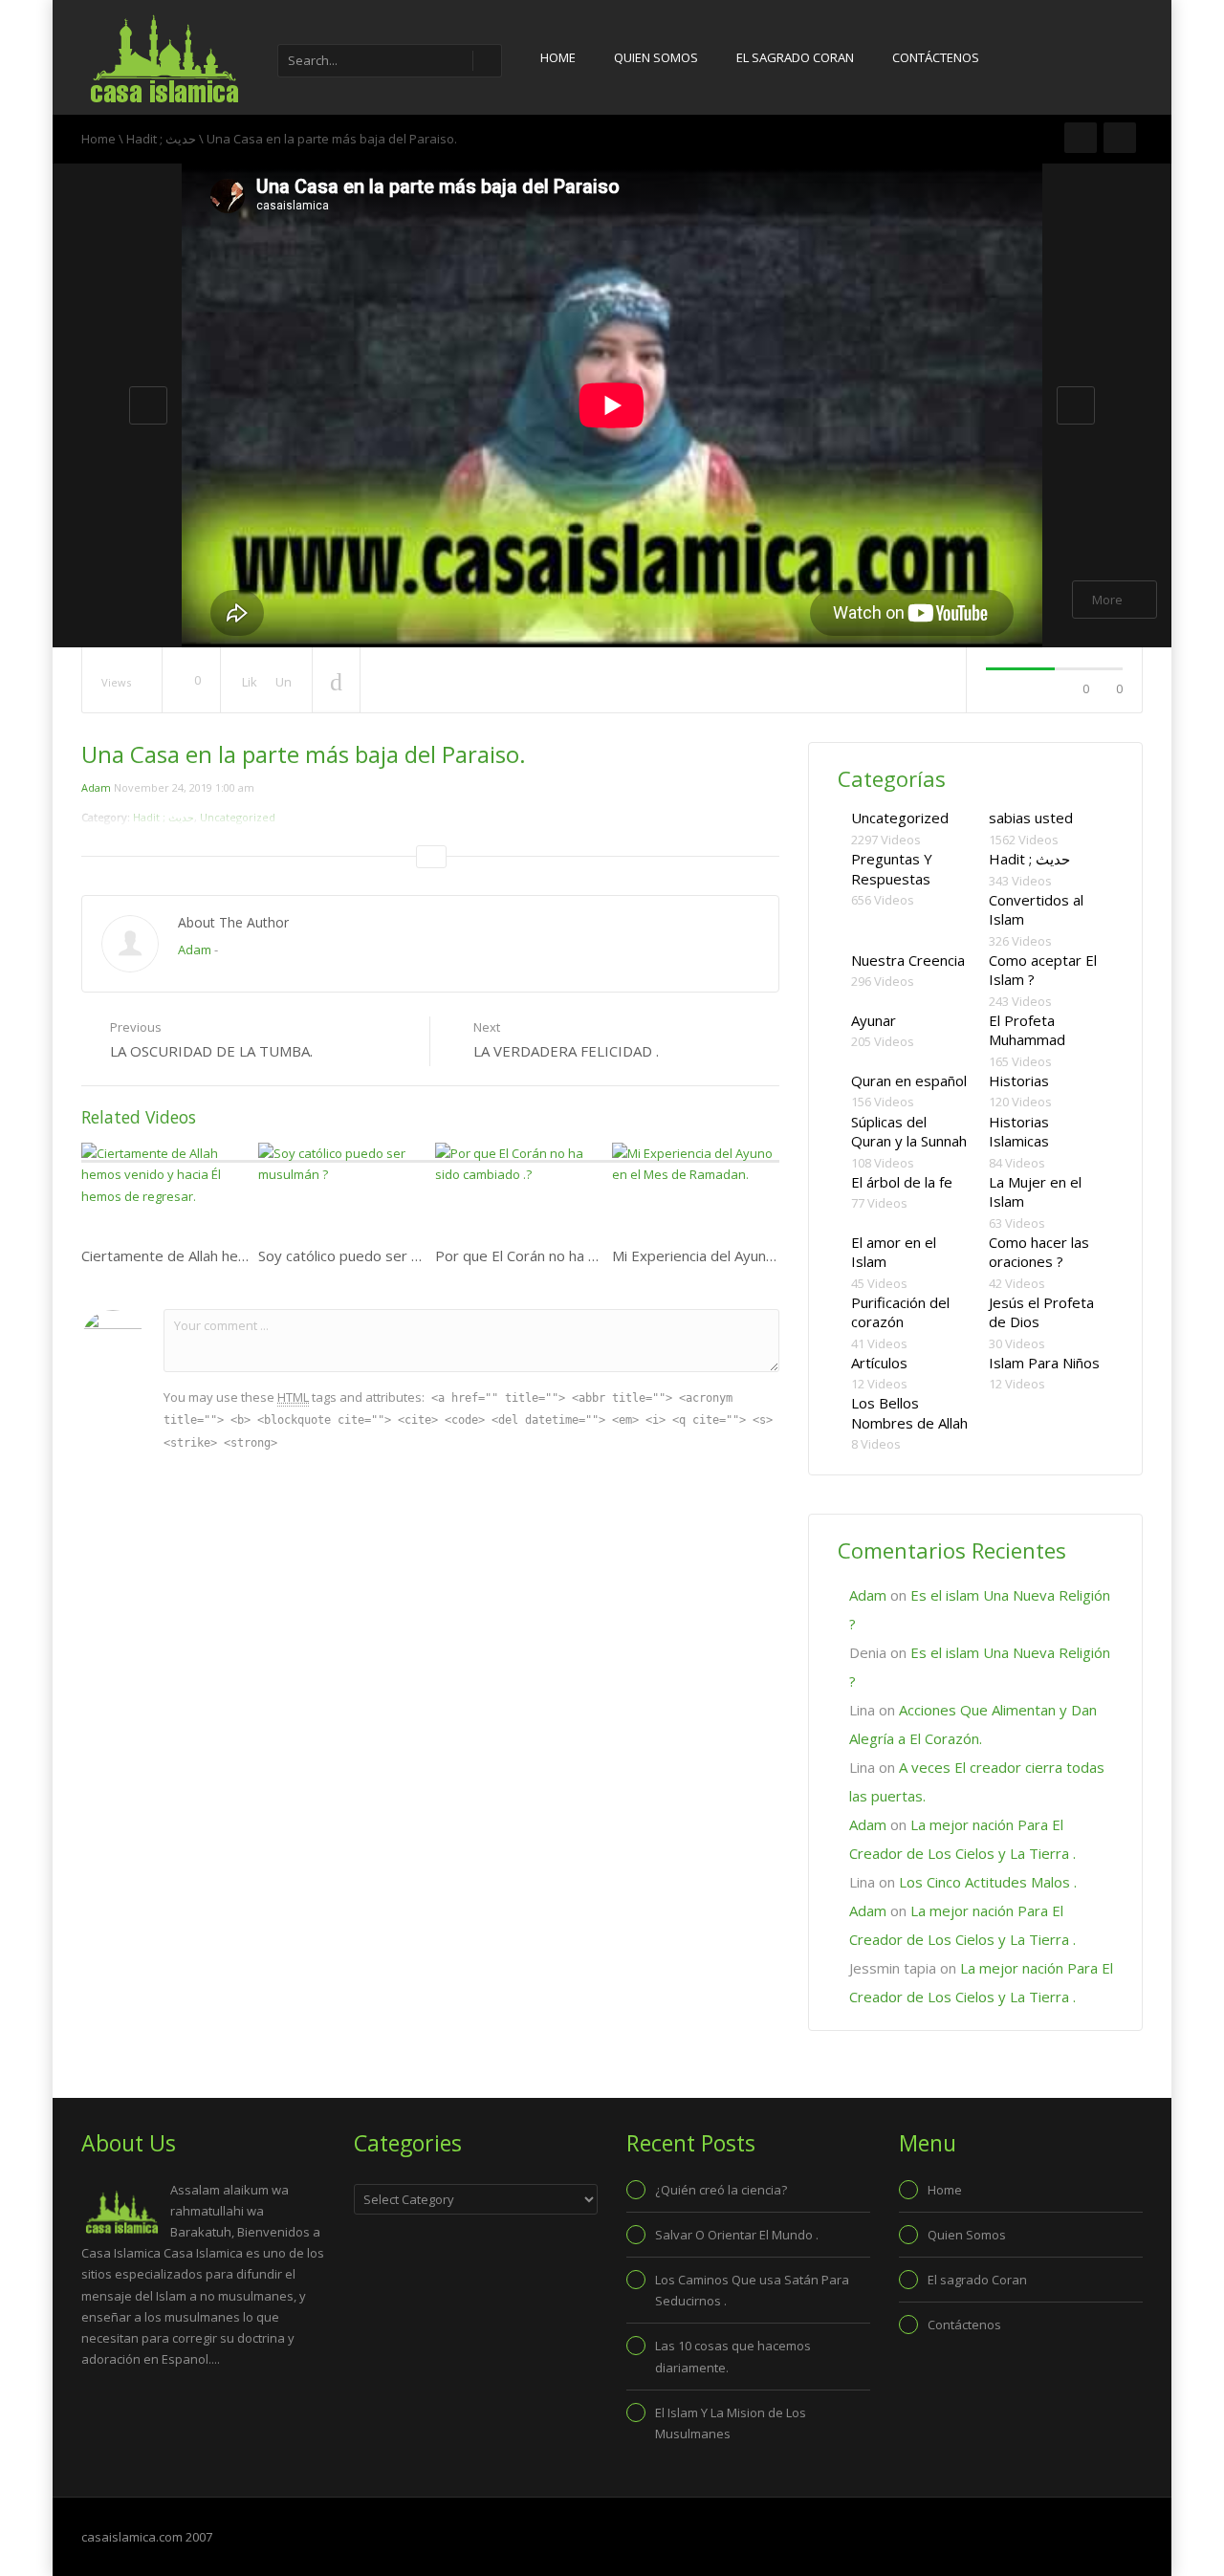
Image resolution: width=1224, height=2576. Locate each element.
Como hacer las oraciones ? (1039, 1252)
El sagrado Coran (795, 57)
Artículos (879, 1363)
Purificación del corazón (900, 1312)
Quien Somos (656, 57)
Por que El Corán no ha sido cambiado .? (566, 1255)
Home (558, 57)
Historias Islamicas (1019, 1132)
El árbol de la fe (902, 1182)
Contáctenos (936, 57)
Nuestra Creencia (908, 960)
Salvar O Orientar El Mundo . (737, 2235)
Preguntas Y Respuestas (892, 869)
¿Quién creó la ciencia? (721, 2190)
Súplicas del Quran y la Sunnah (909, 1132)
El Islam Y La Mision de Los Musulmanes (731, 2423)
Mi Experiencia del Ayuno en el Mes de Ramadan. (772, 1255)
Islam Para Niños (1044, 1363)
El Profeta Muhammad (1027, 1030)
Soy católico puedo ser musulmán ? (373, 1255)
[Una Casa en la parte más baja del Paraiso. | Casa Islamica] (163, 57)
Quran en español (909, 1081)
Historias (1019, 1081)
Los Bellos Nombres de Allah (909, 1413)
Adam (96, 787)
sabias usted (1031, 818)
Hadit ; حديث (161, 139)
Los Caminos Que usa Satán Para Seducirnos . (752, 2290)
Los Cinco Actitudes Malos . (988, 1882)
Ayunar (874, 1020)
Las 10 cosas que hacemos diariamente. (733, 2356)
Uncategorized (900, 818)
